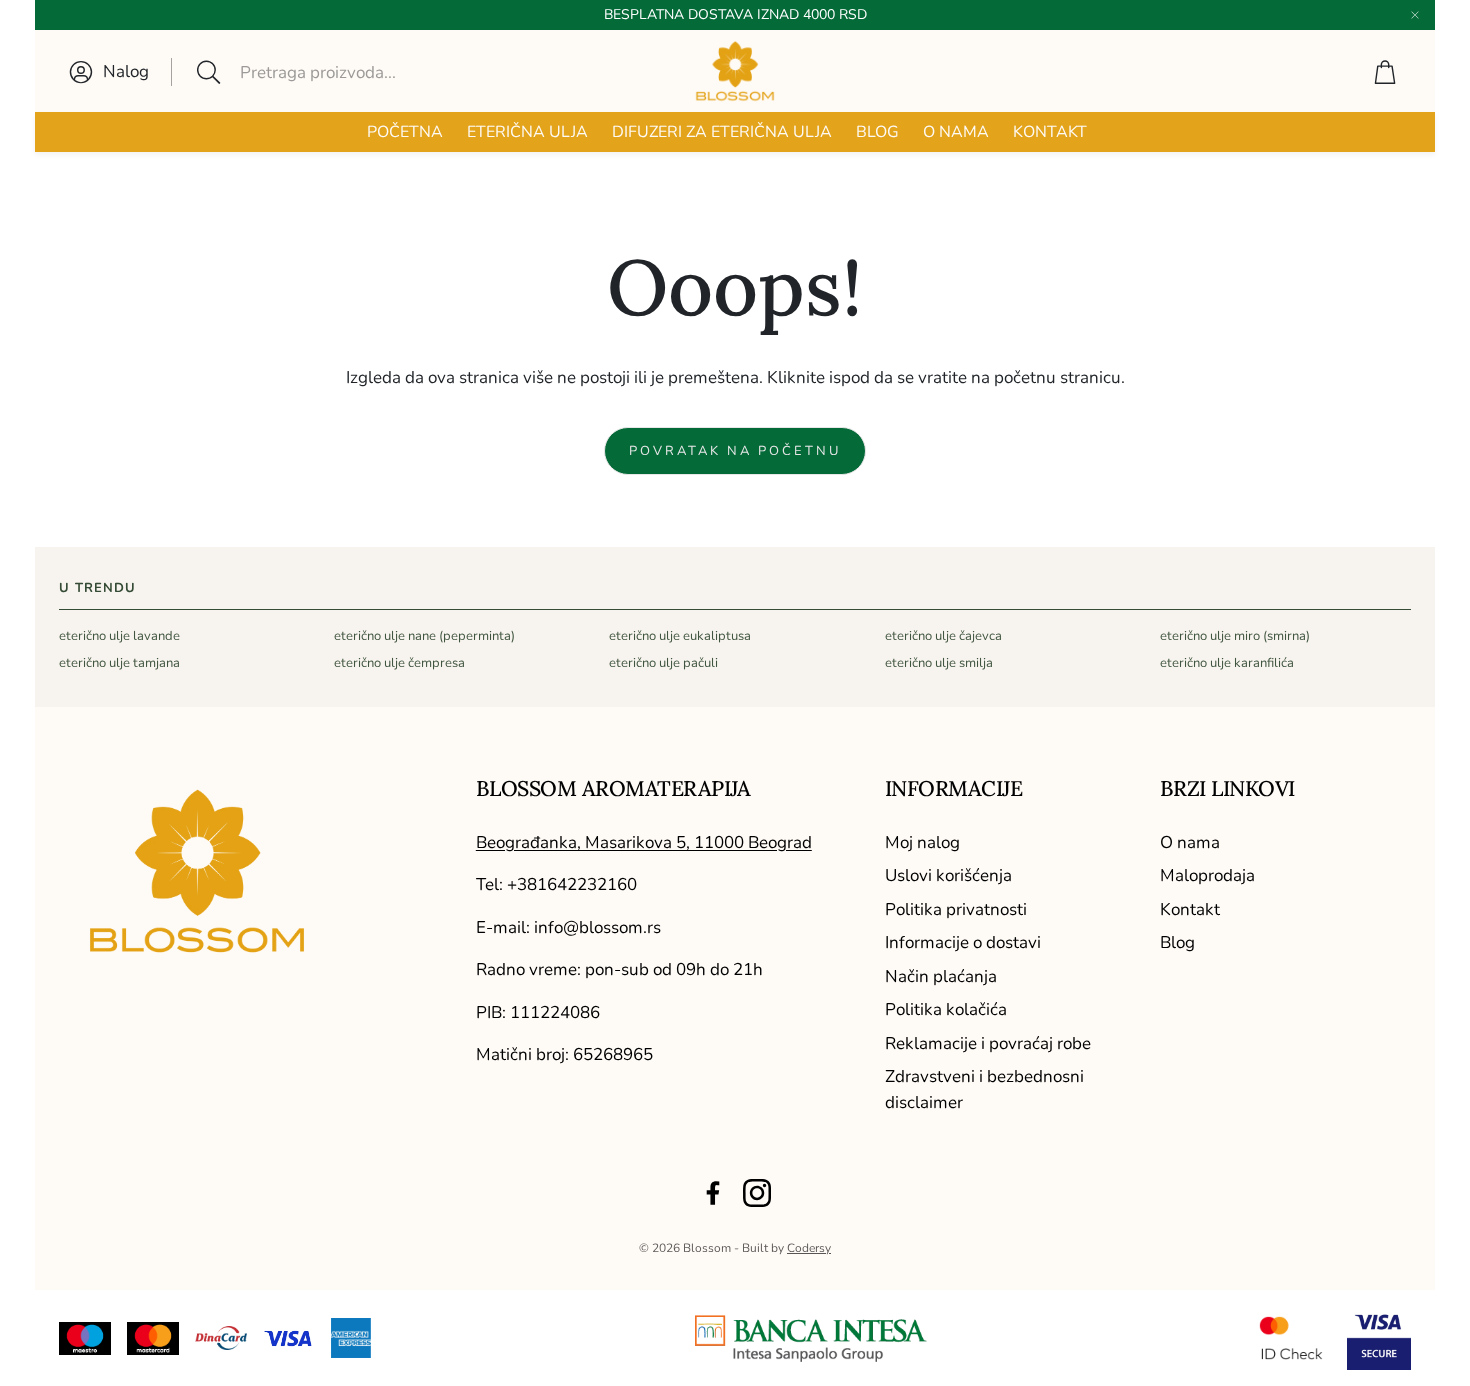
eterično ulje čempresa (399, 663)
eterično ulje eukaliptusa (680, 636)
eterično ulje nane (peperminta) (424, 636)
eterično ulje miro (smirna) (1235, 636)
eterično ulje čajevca (943, 636)
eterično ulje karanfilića (1227, 663)
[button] (331, 72)
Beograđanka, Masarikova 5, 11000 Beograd (644, 842)
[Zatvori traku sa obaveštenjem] (1415, 15)
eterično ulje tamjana (119, 663)
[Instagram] (757, 1193)
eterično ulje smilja (939, 663)
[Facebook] (713, 1193)
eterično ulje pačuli (663, 663)
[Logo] (811, 1338)
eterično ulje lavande (119, 636)
